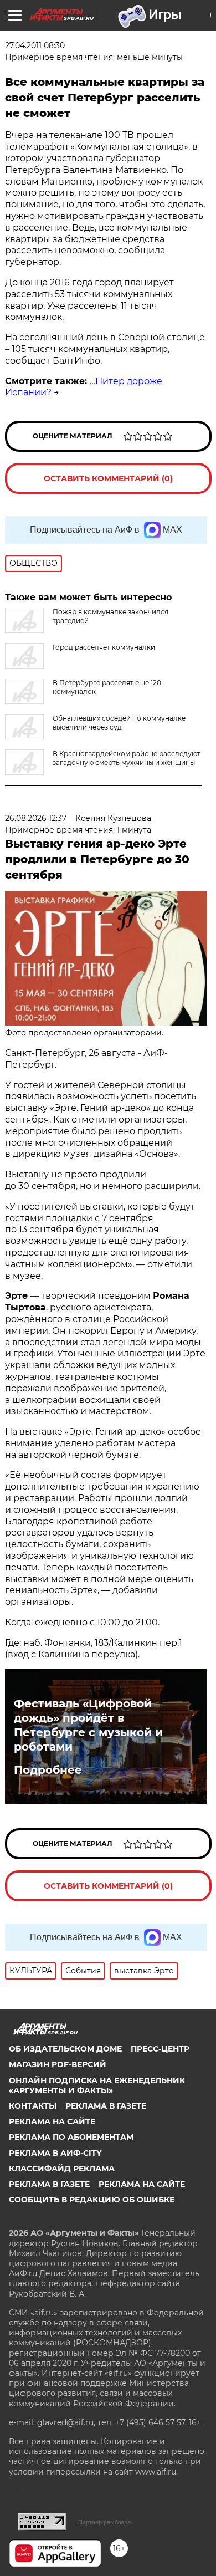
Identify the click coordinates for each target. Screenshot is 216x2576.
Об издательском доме (65, 2049)
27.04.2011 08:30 (35, 45)
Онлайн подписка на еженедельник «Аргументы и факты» (97, 2085)
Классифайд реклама (62, 2169)
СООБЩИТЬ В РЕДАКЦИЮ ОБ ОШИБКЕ (92, 2200)
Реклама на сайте (52, 2121)
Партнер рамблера (104, 2522)
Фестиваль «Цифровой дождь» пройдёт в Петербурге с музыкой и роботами (88, 1725)
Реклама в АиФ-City (55, 2153)
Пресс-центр (160, 2049)
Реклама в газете (106, 2106)
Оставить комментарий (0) (108, 478)
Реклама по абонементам (71, 2137)
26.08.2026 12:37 (36, 818)
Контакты (33, 2106)
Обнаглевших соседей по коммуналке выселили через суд (119, 723)
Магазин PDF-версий (58, 2064)
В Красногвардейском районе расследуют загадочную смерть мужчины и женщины (127, 758)
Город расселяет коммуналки (104, 647)
